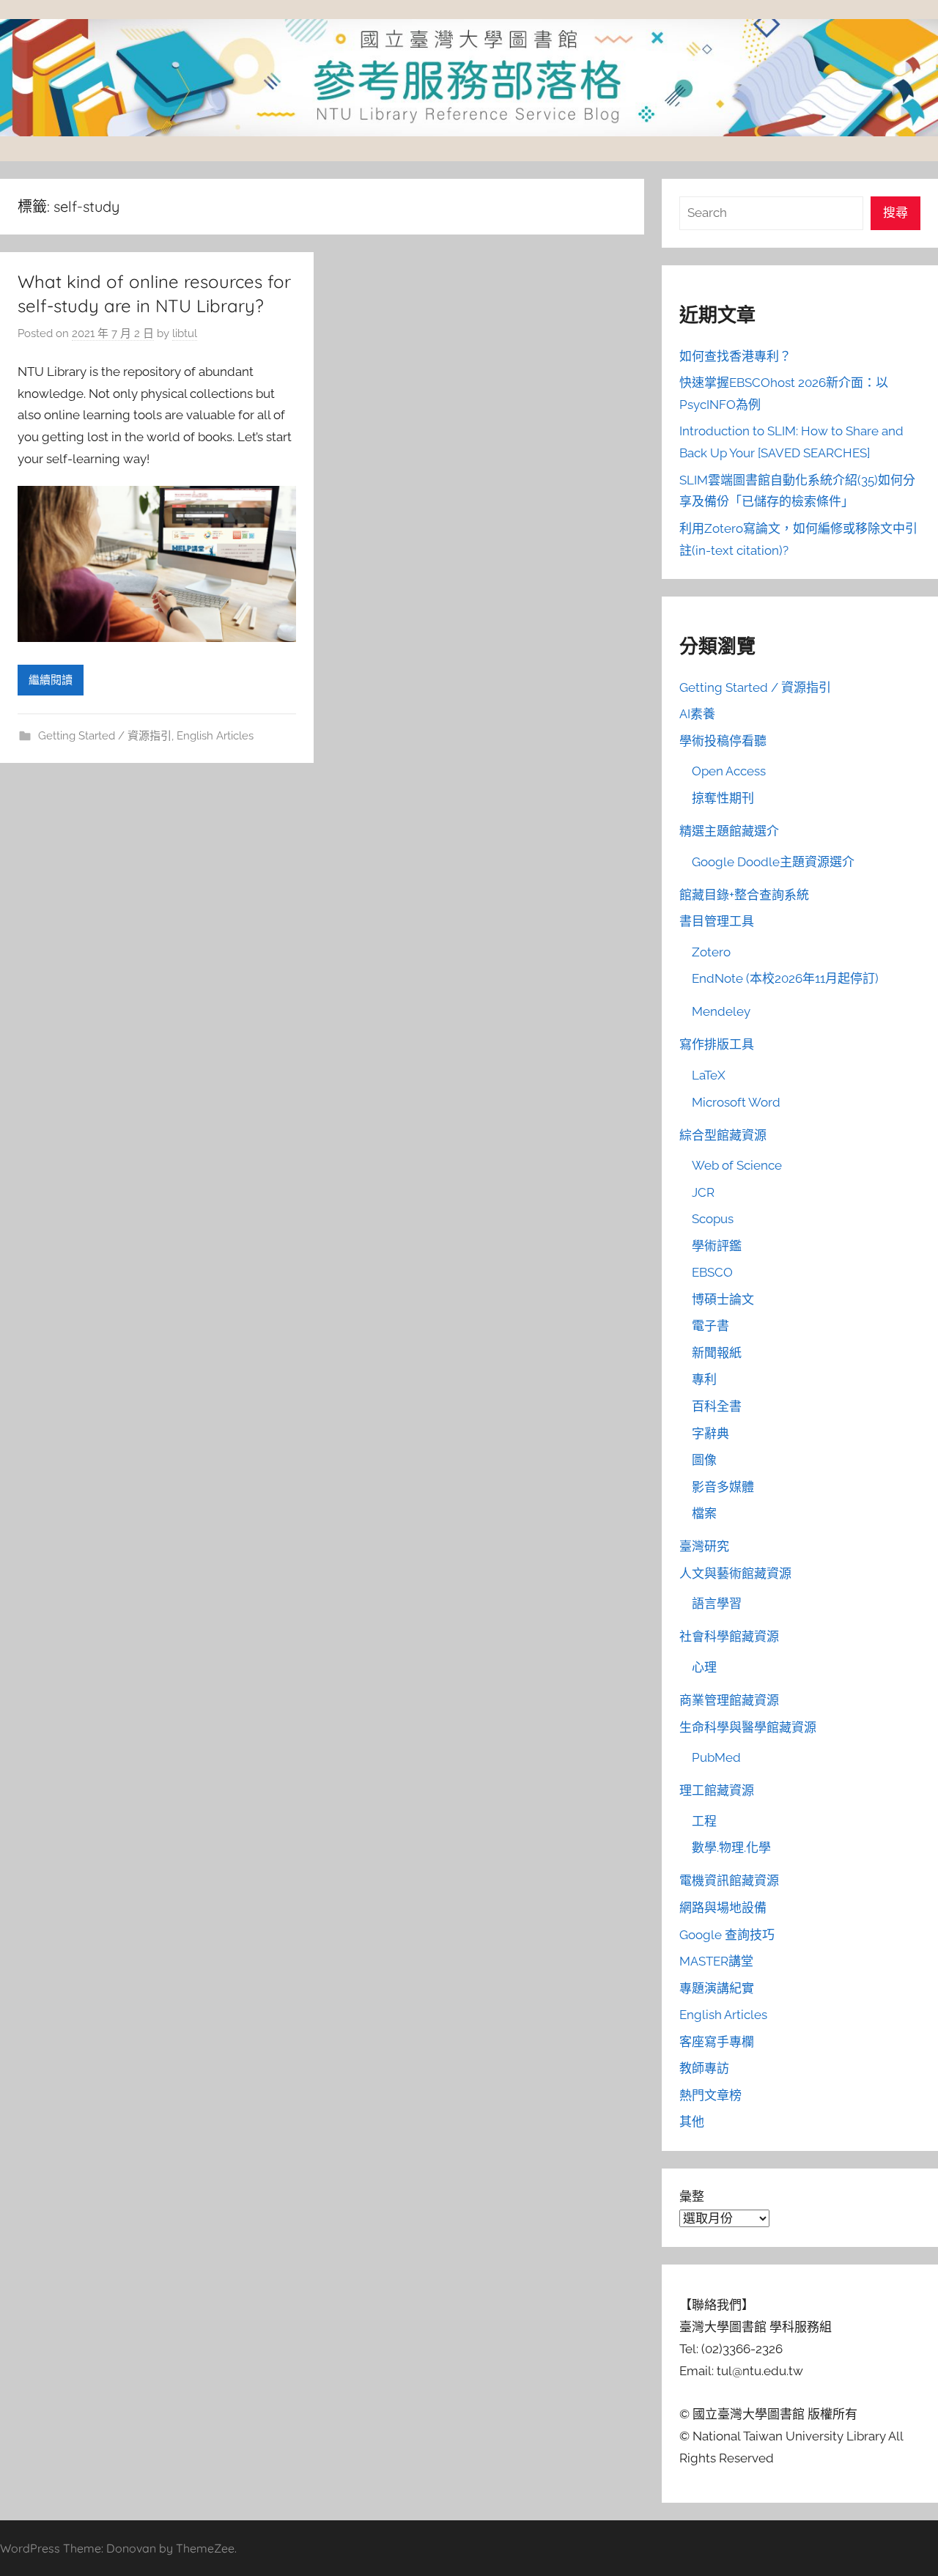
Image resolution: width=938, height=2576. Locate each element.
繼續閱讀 (51, 680)
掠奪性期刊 (723, 798)
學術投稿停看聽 (723, 741)
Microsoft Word (736, 1102)
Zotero (711, 952)
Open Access (729, 771)
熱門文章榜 (710, 2095)
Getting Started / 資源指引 (105, 736)
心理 (704, 1667)
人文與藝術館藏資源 (735, 1573)
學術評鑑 (717, 1246)
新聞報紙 (717, 1353)
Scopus (713, 1219)
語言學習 (717, 1603)
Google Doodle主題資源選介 (773, 862)
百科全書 (717, 1406)
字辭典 (710, 1433)
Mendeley (721, 1011)
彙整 (692, 2196)
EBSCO (712, 1272)
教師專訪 (704, 2068)
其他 (692, 2122)
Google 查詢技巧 (727, 1935)
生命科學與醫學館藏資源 (748, 1727)
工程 (704, 1821)
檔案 (704, 1513)
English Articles (215, 736)
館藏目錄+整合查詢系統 (744, 895)
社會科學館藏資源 (729, 1636)
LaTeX (709, 1075)
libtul (185, 333)
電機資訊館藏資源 (729, 1881)
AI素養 (697, 714)
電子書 (710, 1326)
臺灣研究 (704, 1546)
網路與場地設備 (723, 1908)
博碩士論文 (723, 1299)
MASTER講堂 (716, 1961)
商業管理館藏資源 (729, 1700)
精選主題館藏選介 (729, 831)
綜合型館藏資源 (723, 1135)
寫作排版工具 (717, 1044)
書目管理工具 (717, 921)
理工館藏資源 (717, 1790)
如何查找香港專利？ (735, 356)
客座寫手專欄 (717, 2042)
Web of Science (737, 1165)
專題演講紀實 (717, 1988)
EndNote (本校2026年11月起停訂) (785, 978)
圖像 (704, 1460)
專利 (704, 1379)
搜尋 (895, 213)
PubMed (716, 1757)
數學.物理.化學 (731, 1848)
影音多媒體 (723, 1487)
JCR (703, 1192)
